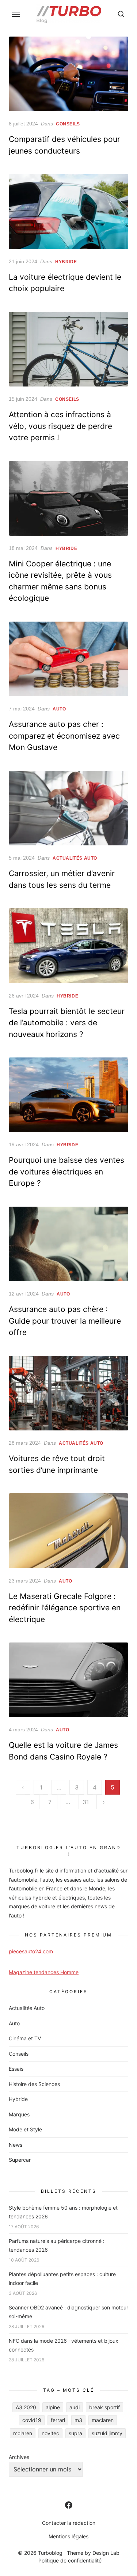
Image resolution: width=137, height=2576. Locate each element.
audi (75, 2407)
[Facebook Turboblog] (69, 2505)
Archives (19, 2457)
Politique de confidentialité (70, 2560)
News (16, 2145)
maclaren (103, 2420)
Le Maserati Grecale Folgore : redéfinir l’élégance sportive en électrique (65, 1608)
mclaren (23, 2433)
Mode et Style (25, 2129)
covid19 (32, 2420)
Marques (19, 2114)
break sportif (104, 2407)
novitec (50, 2433)
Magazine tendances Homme (44, 1972)
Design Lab (106, 2553)
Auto (59, 709)
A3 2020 (26, 2407)
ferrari (58, 2420)
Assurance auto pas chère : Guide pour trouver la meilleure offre (65, 1321)
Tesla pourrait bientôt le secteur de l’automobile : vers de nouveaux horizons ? (67, 1023)
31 (86, 1802)
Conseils (68, 124)
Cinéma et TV (25, 2038)
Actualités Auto (75, 858)
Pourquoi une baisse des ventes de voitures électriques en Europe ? (66, 1172)
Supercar (20, 2160)
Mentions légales (68, 2536)
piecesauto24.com (31, 1951)
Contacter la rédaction (69, 2523)
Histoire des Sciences (34, 2084)
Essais (16, 2069)
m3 (78, 2420)
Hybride (66, 262)
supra (75, 2433)
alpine (53, 2407)
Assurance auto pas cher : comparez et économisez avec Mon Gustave (64, 736)
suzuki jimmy (107, 2433)
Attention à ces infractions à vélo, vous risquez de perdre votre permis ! (60, 426)
